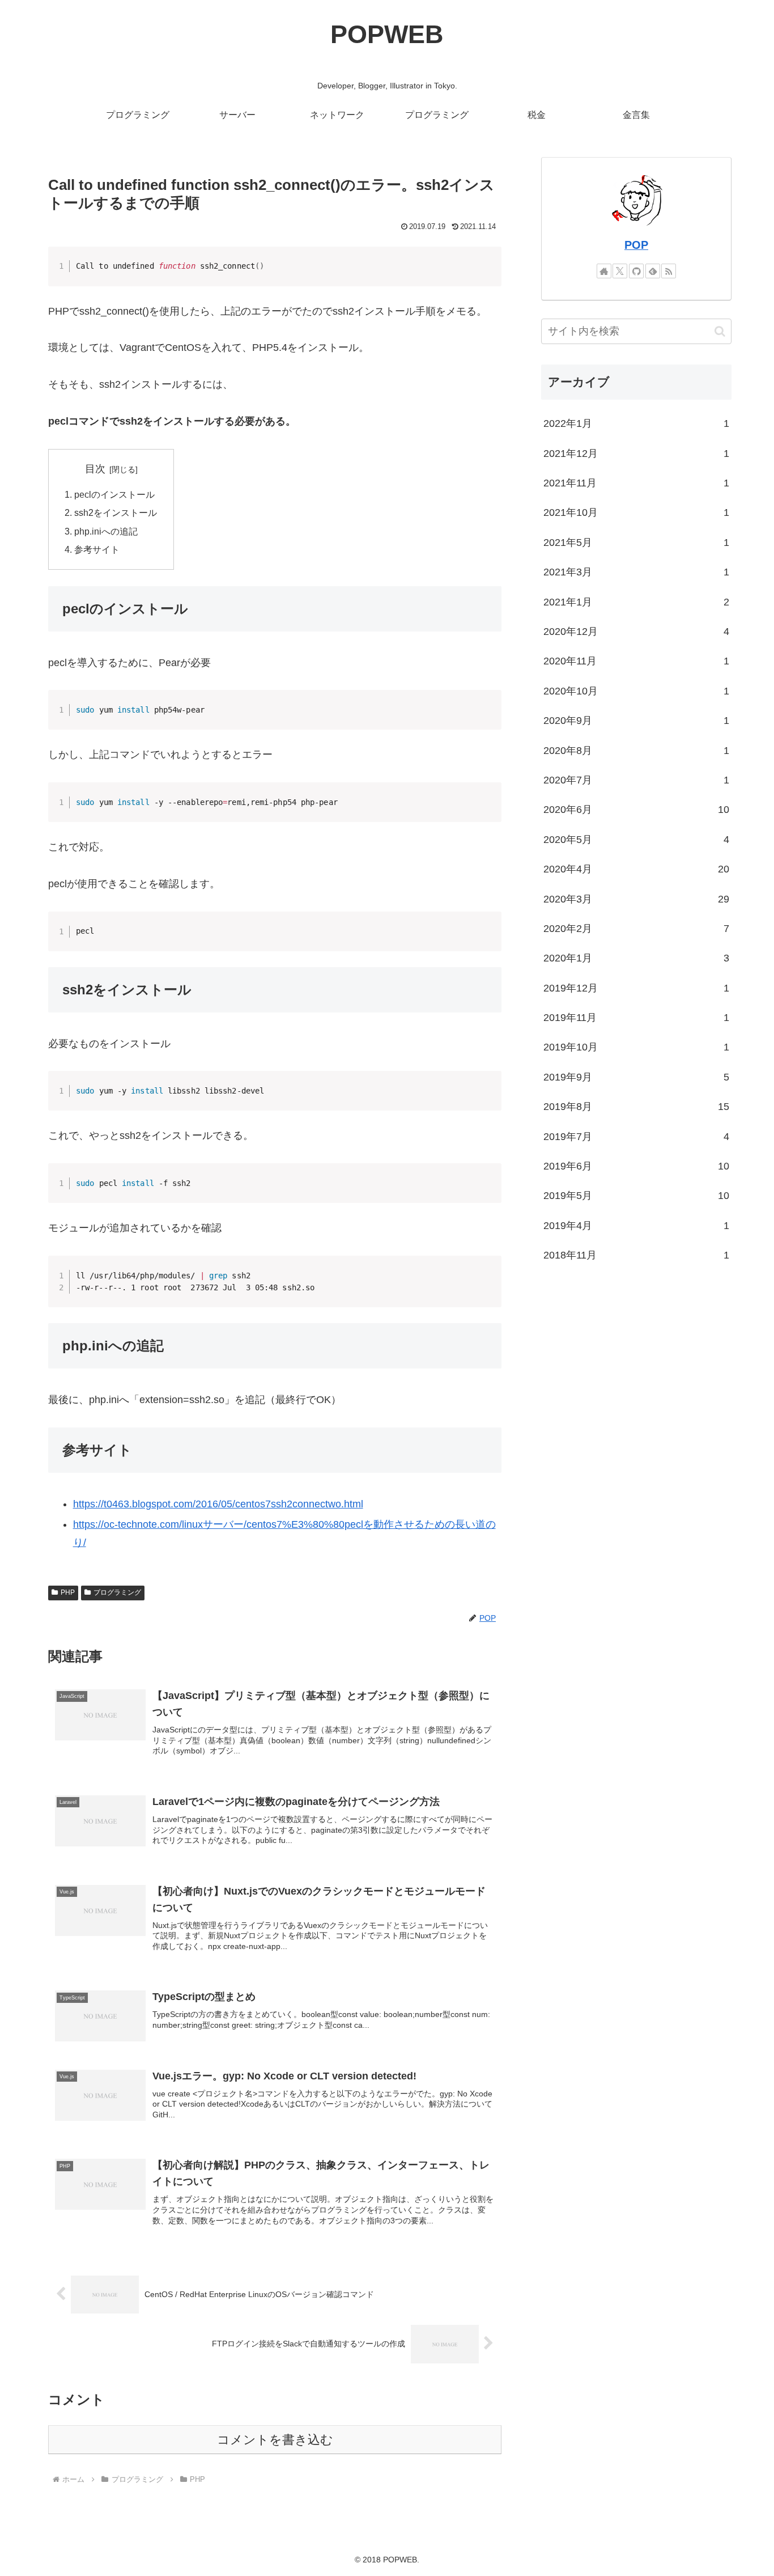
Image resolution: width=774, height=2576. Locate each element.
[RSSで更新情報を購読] (669, 271)
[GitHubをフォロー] (636, 271)
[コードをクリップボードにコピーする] (488, 271)
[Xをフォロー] (620, 271)
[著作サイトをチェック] (604, 271)
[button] (720, 331)
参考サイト (97, 549)
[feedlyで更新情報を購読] (653, 271)
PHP (68, 1592)
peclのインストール (114, 494)
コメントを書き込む (275, 2440)
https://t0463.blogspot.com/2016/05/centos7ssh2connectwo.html (218, 1504)
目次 (95, 469)
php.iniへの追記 (106, 531)
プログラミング (117, 1592)
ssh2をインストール (116, 512)
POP (636, 245)
